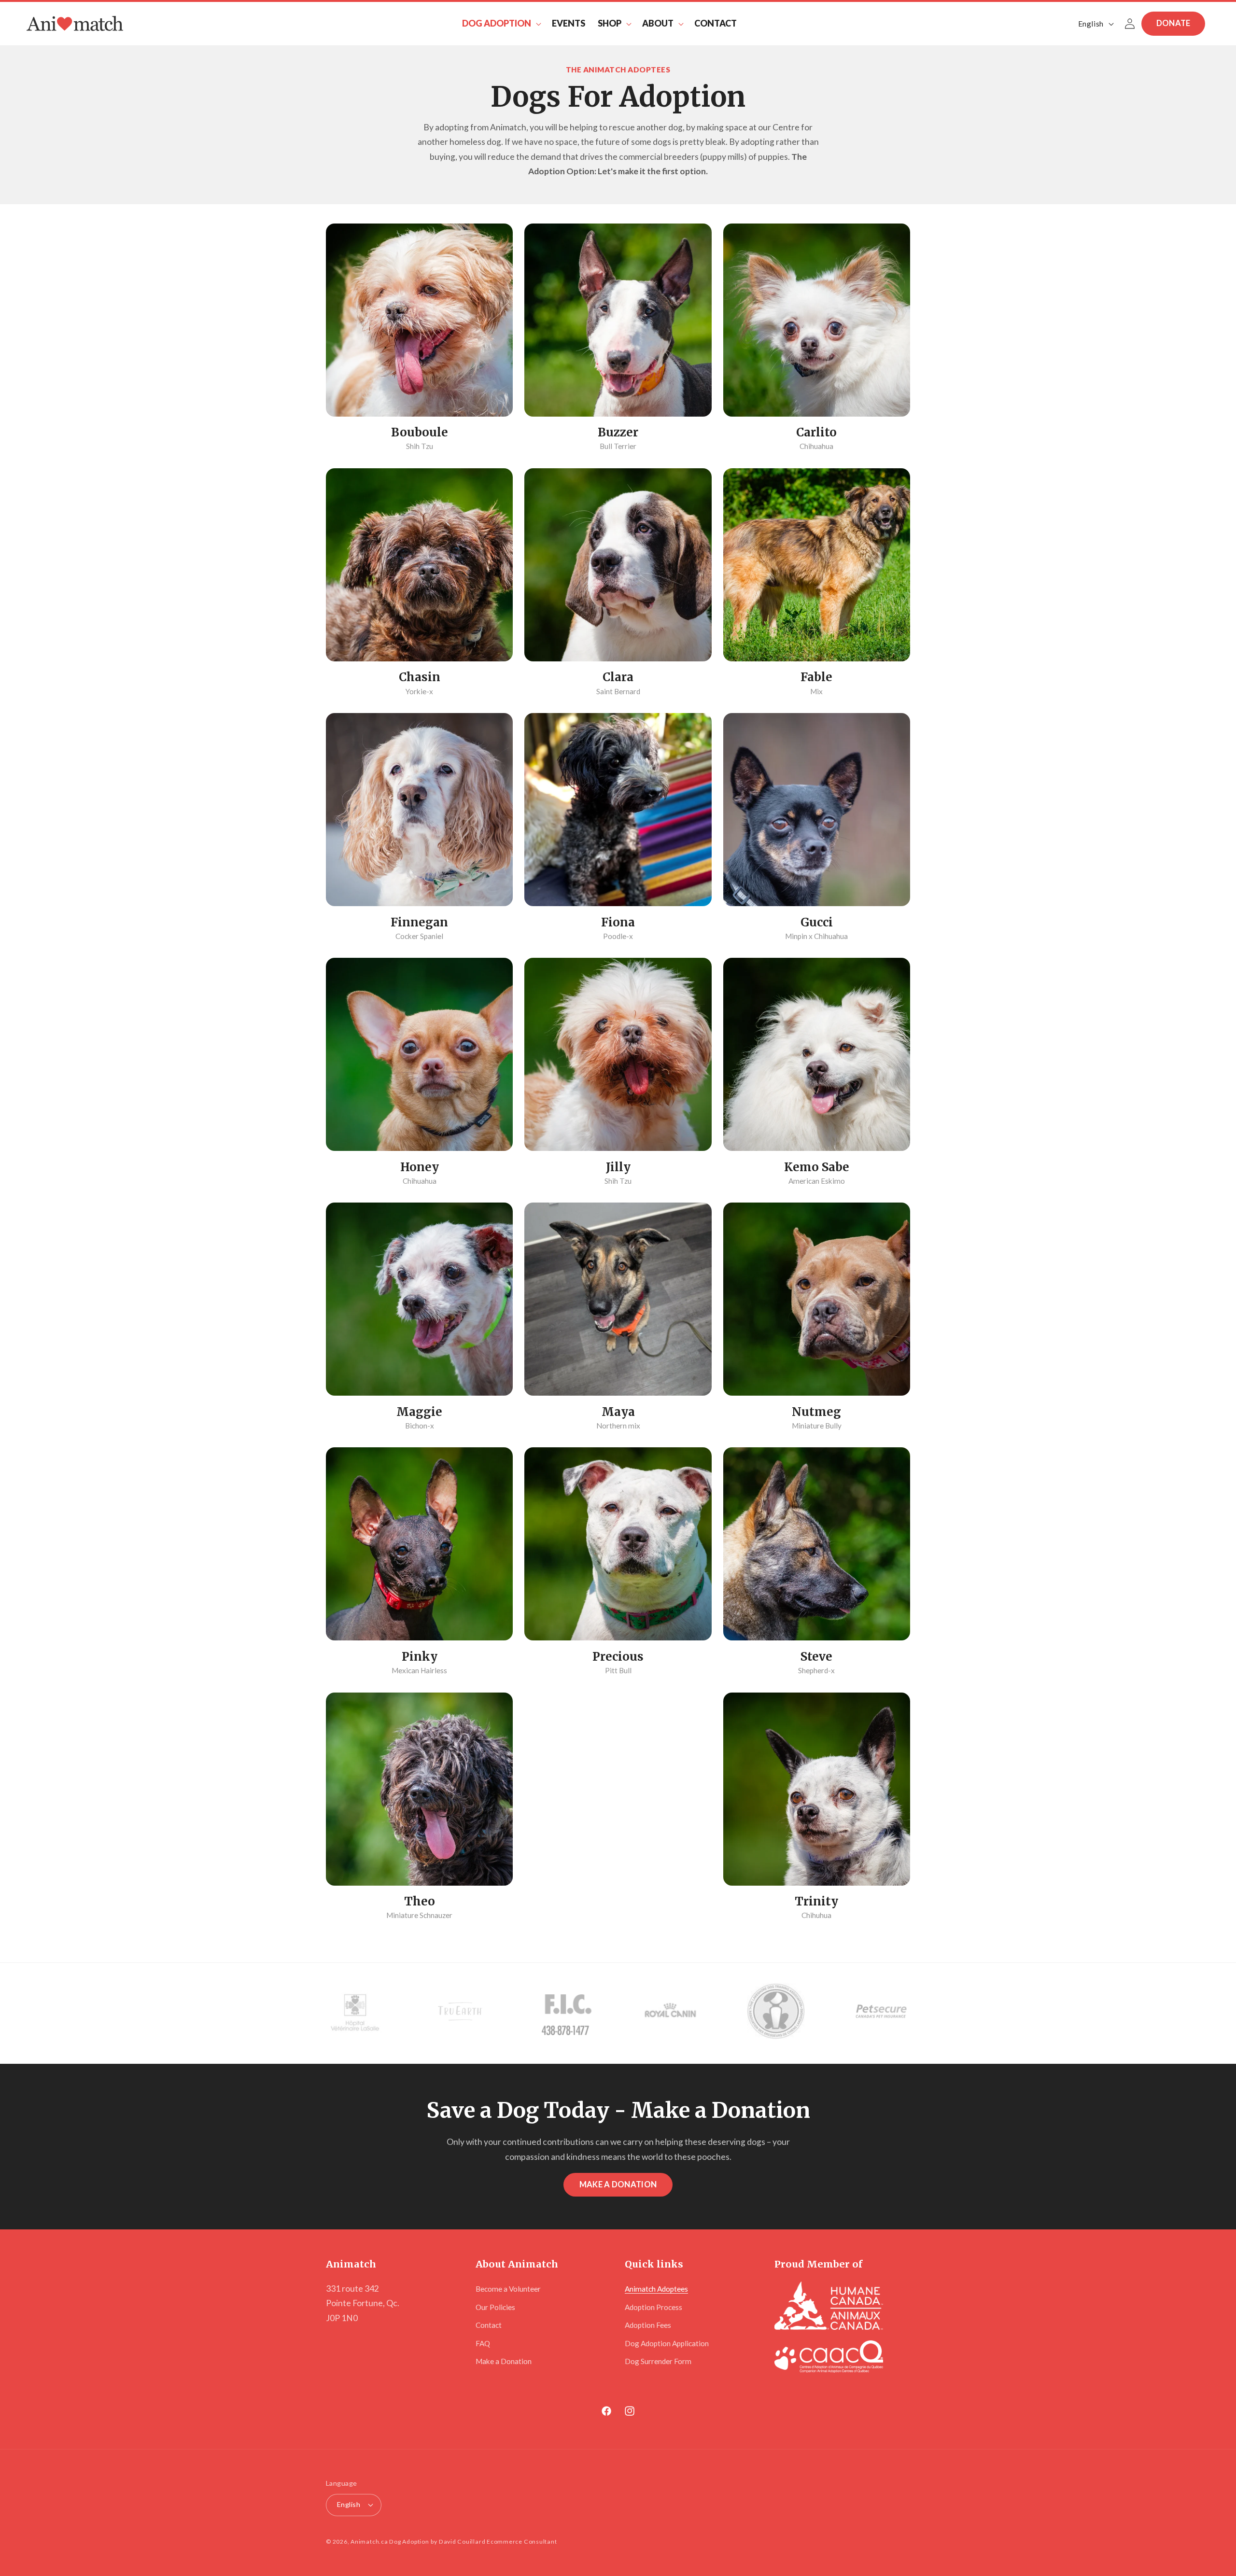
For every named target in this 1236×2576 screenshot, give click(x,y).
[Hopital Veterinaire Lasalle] (355, 2013)
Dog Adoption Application (667, 2343)
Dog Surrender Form (658, 2361)
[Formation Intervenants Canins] (565, 2013)
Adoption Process (653, 2307)
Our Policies (495, 2307)
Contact (489, 2325)
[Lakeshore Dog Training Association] (776, 2013)
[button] (501, 23)
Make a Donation (618, 2184)
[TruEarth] (460, 2013)
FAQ (483, 2343)
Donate (1173, 23)
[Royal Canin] (671, 2013)
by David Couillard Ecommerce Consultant (494, 2541)
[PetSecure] (881, 2013)
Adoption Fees (648, 2325)
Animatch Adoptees (656, 2289)
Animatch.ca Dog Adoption (390, 2541)
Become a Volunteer (508, 2289)
